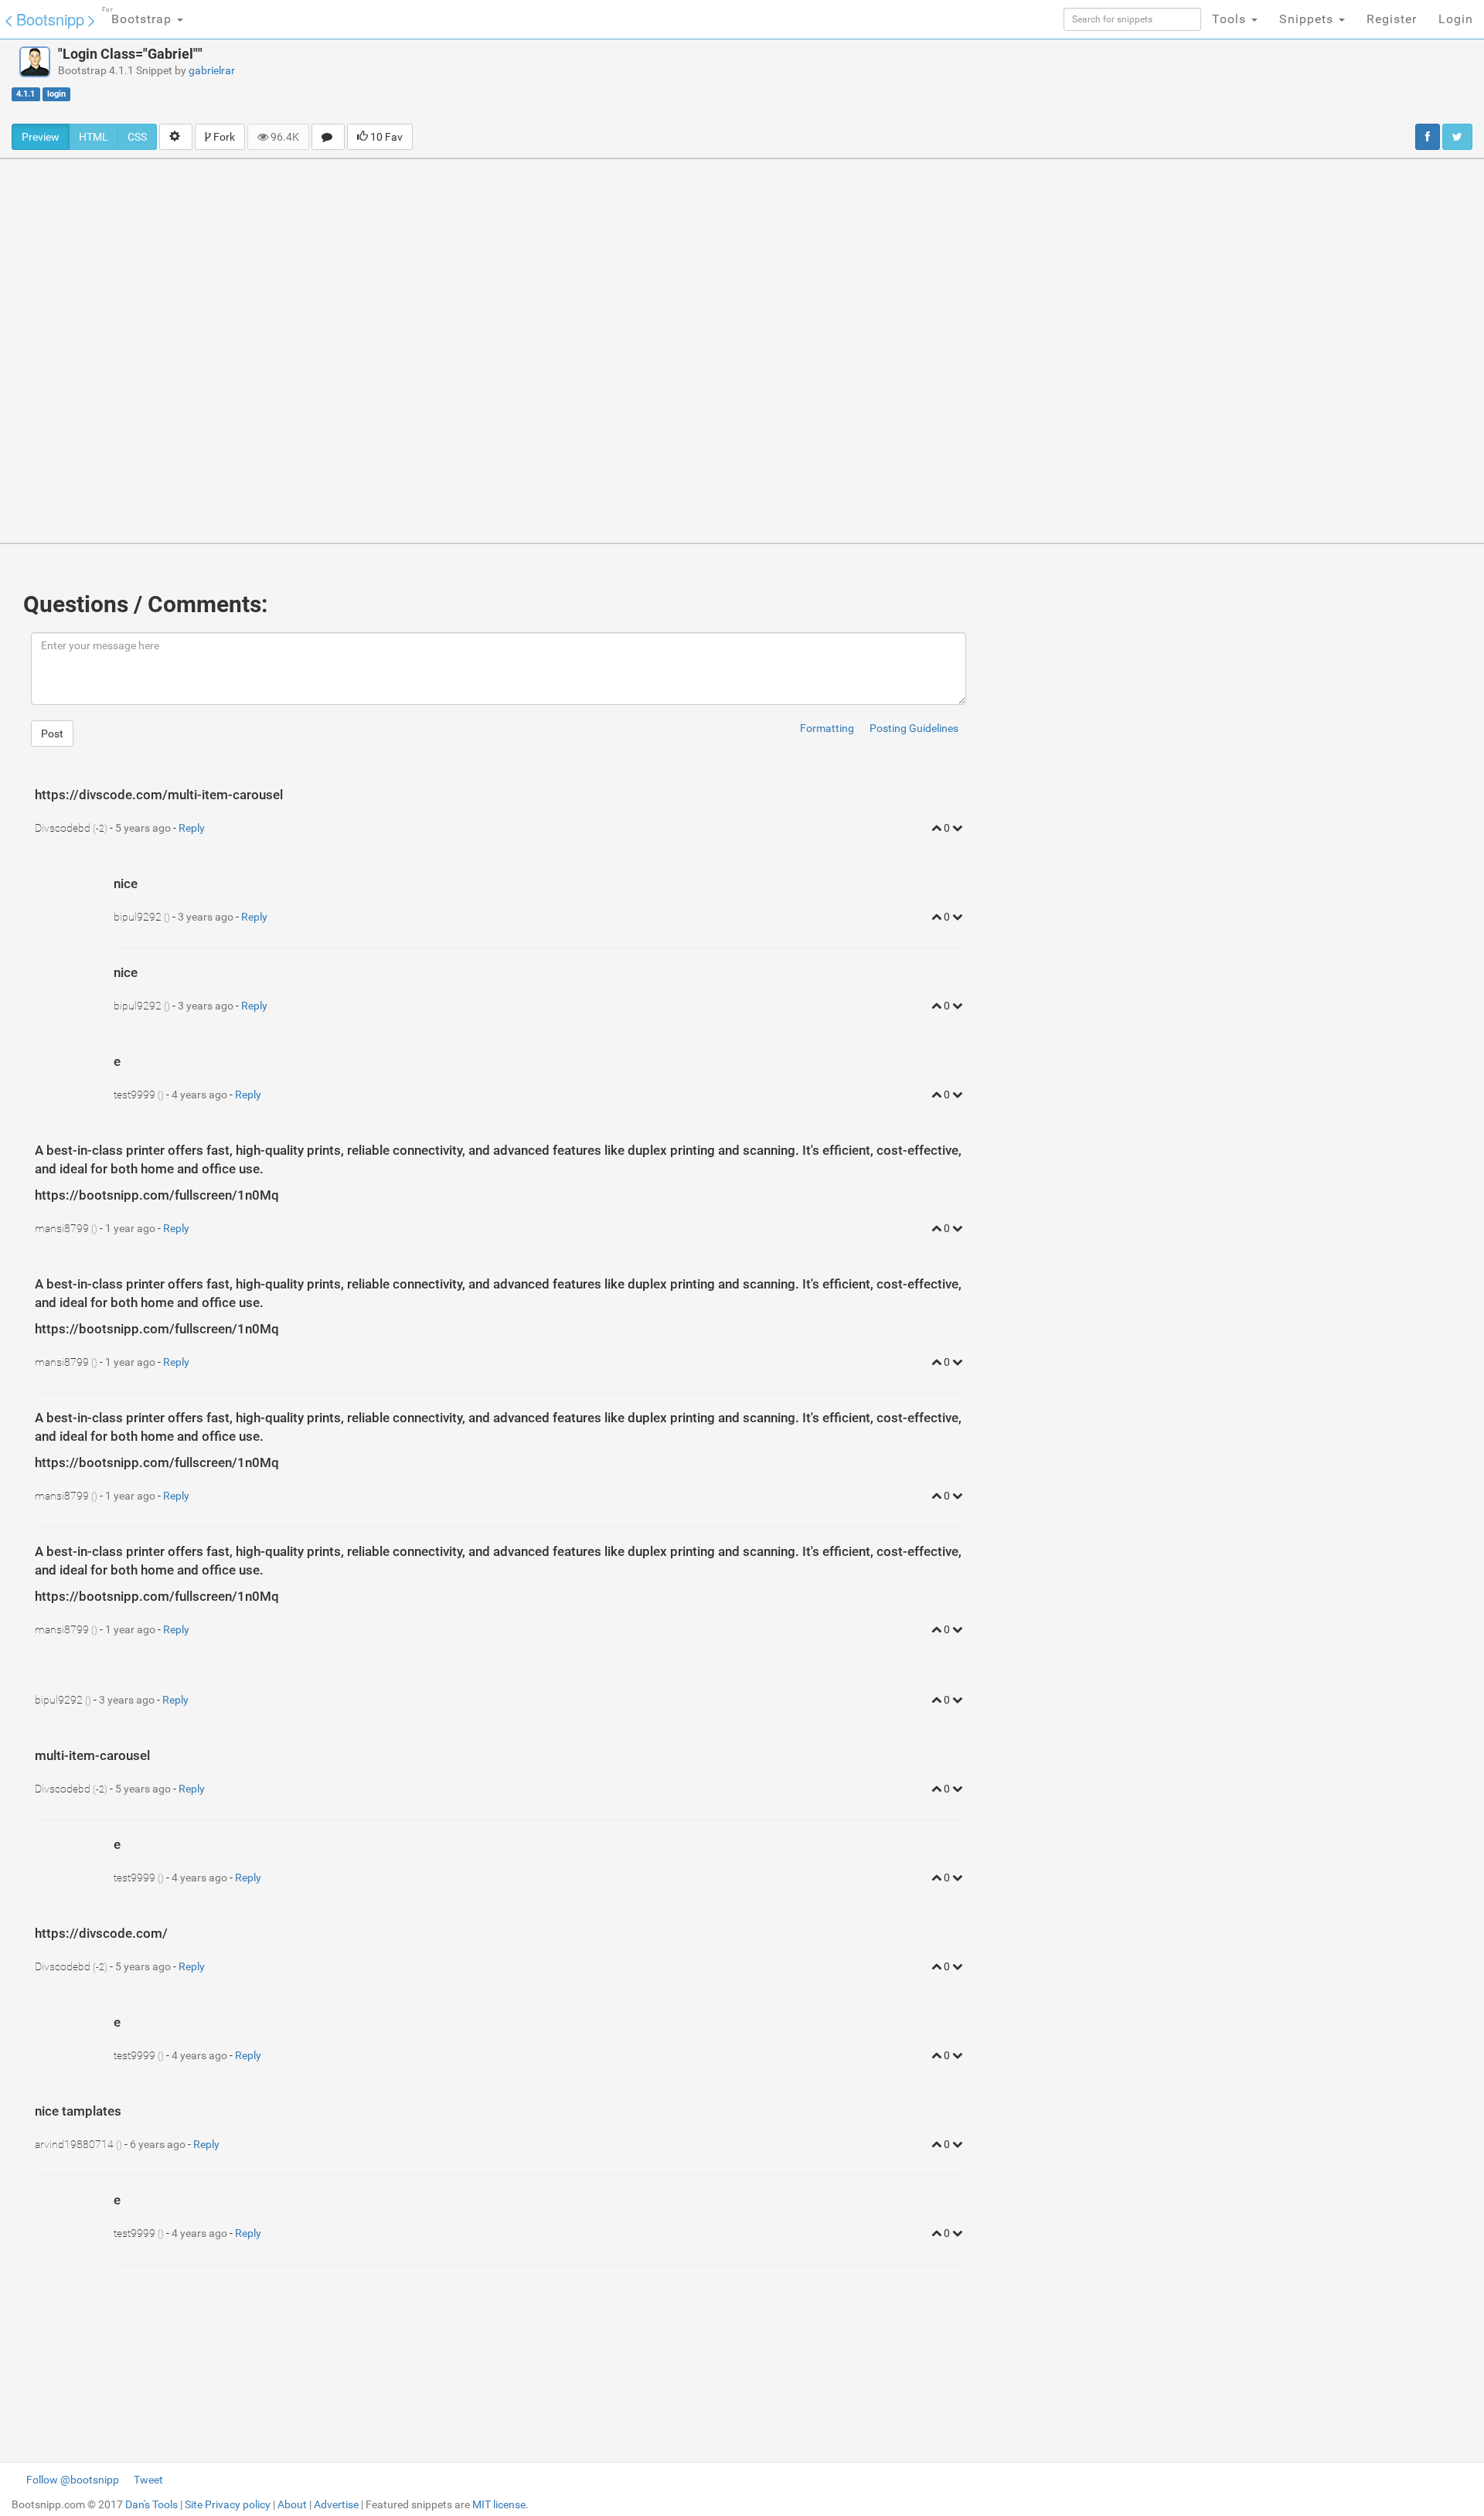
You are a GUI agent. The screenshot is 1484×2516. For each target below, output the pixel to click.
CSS (137, 137)
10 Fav (385, 137)
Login (1456, 19)
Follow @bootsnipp (73, 2480)
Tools (1231, 19)
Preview (41, 137)
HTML (94, 137)
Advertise (336, 2504)
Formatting (827, 728)
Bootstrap (139, 16)
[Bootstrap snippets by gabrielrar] (35, 62)
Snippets (1308, 19)
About (292, 2504)
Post (52, 734)
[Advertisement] (825, 81)
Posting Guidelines (914, 728)
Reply (192, 828)
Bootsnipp (50, 19)
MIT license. (500, 2504)
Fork (223, 137)
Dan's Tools (151, 2504)
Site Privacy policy (228, 2504)
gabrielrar (212, 70)
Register (1392, 19)
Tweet (148, 2480)
